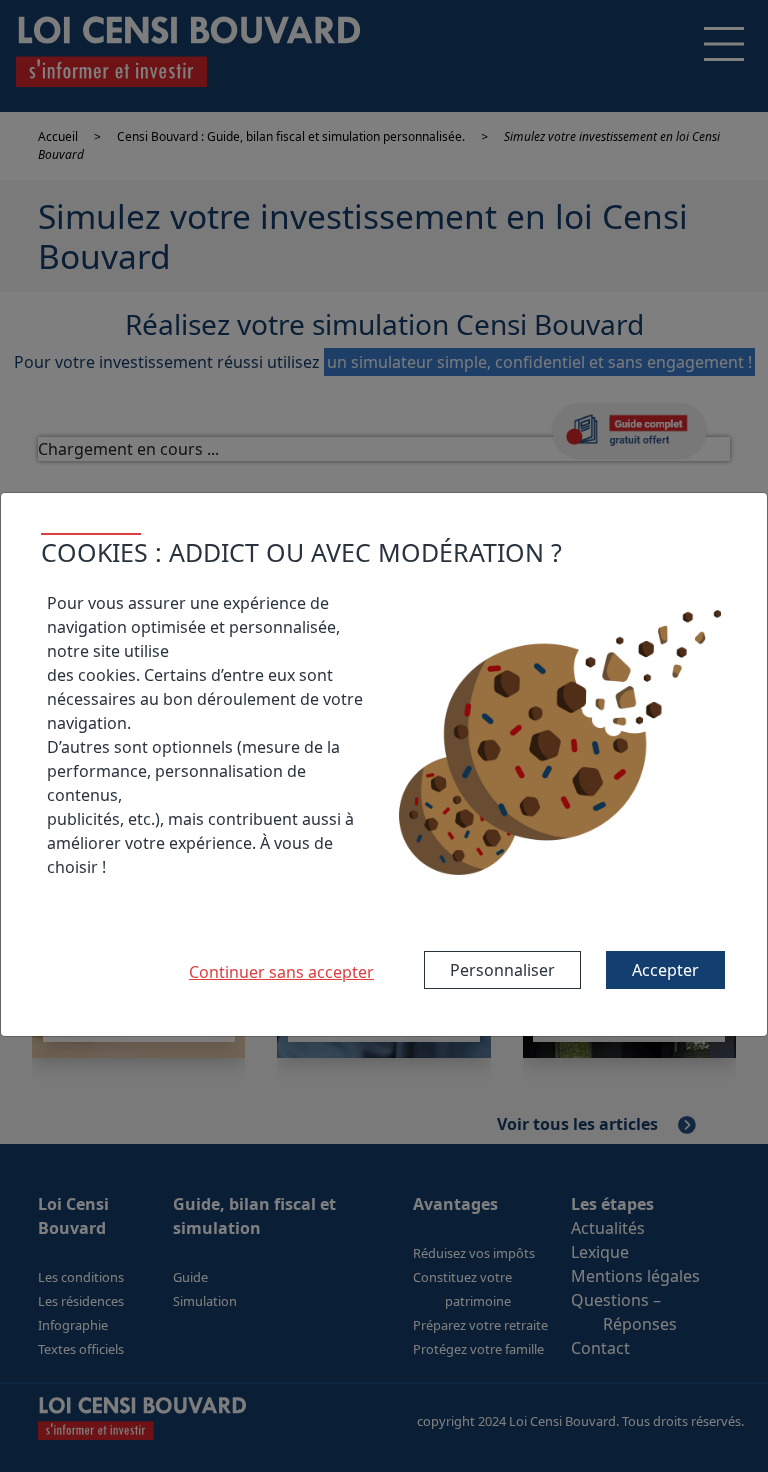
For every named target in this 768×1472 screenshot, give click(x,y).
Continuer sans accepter (281, 972)
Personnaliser (502, 970)
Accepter (665, 970)
